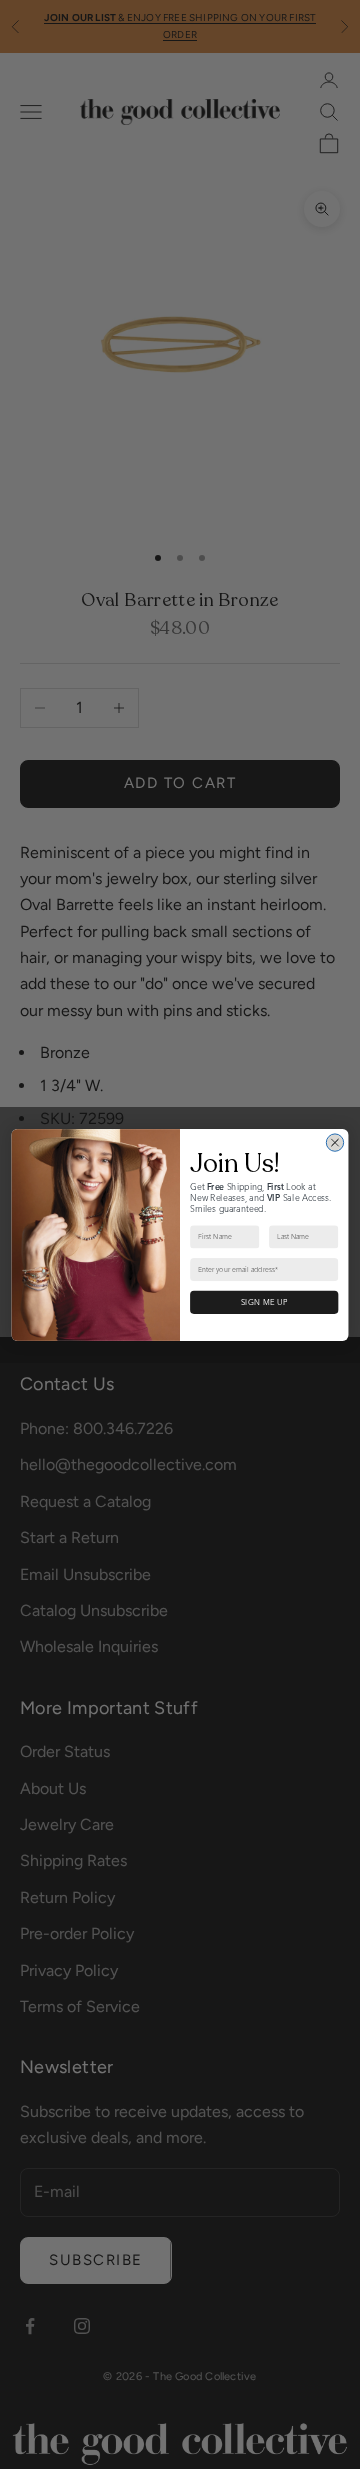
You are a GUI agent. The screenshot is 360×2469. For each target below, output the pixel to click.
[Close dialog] (334, 1141)
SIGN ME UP (264, 1302)
